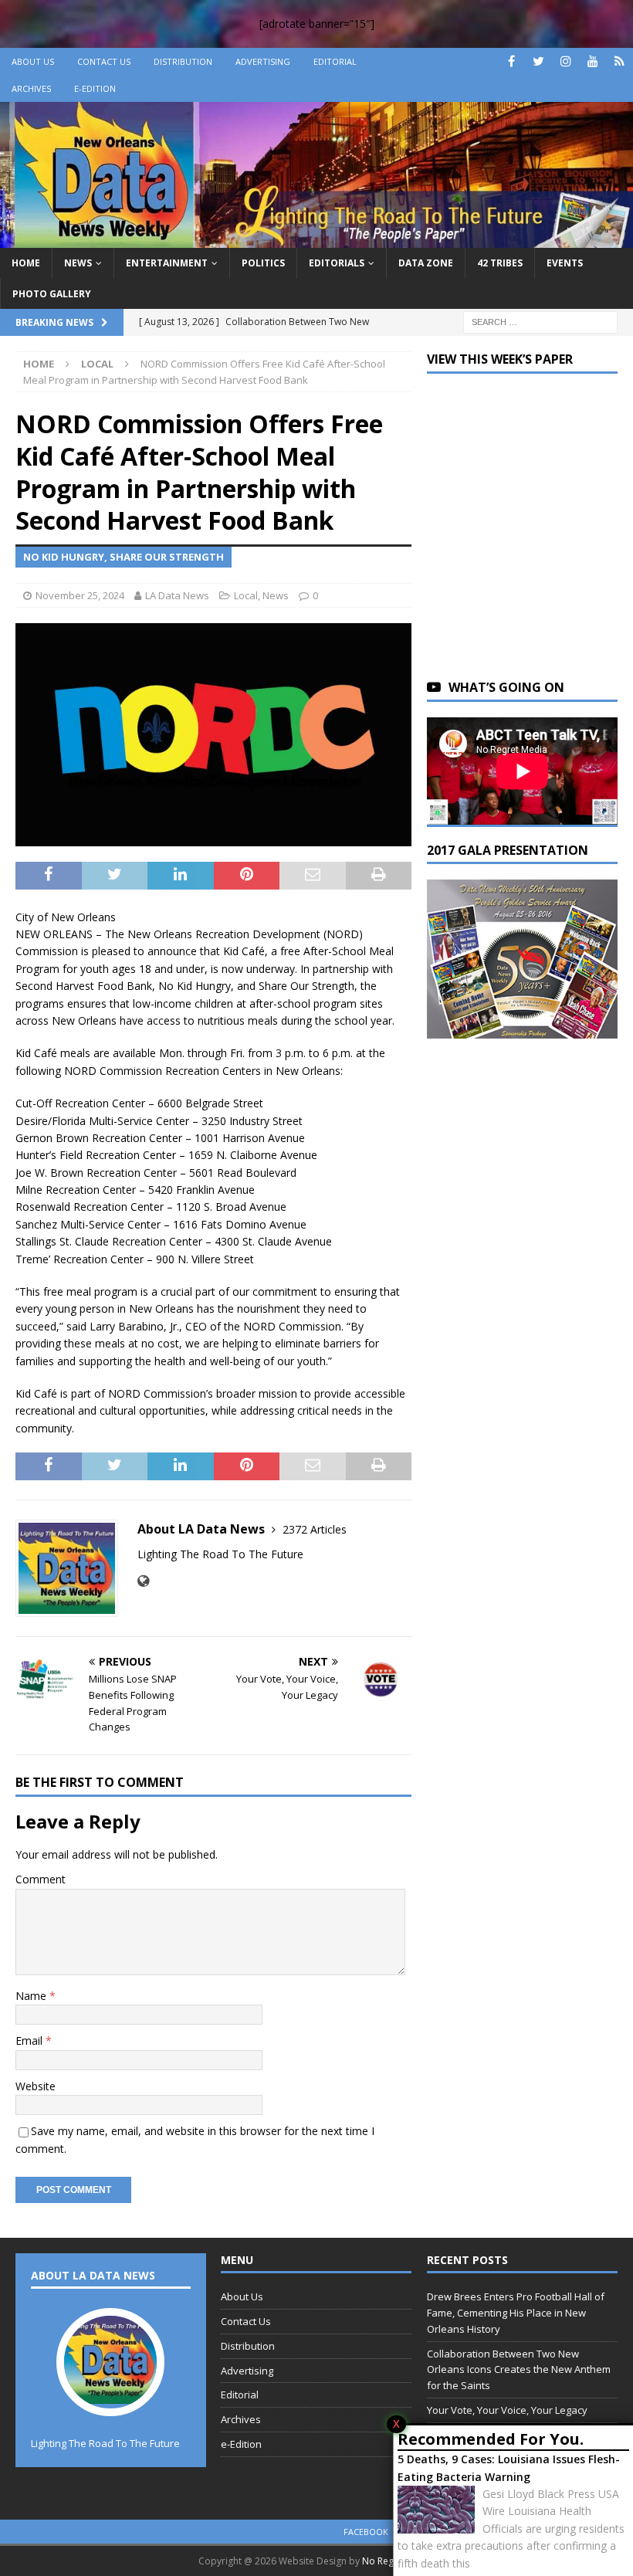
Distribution (183, 61)
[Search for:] (540, 321)
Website (36, 2086)
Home (26, 263)
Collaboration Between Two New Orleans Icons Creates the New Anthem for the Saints (519, 2370)
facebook (366, 2532)
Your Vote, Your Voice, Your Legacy (507, 2410)
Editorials (337, 263)
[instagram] (565, 61)
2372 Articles (315, 1529)
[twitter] (538, 61)
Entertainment (167, 263)
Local (246, 595)
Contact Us (104, 61)
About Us (33, 61)
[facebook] (511, 61)
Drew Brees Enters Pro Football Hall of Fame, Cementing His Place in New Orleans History (516, 2313)
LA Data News (177, 595)
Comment (41, 1879)
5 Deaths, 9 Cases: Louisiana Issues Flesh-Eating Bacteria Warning (509, 2468)
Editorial (335, 61)
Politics (263, 263)
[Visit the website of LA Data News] (143, 1581)
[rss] (619, 61)
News (78, 263)
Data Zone (426, 263)
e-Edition (95, 88)
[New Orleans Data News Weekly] (316, 239)
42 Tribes (500, 263)
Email (30, 2040)
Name (32, 1996)
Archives (31, 88)
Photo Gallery (52, 294)
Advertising (263, 61)
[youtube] (592, 61)
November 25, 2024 (80, 595)
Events (565, 263)
